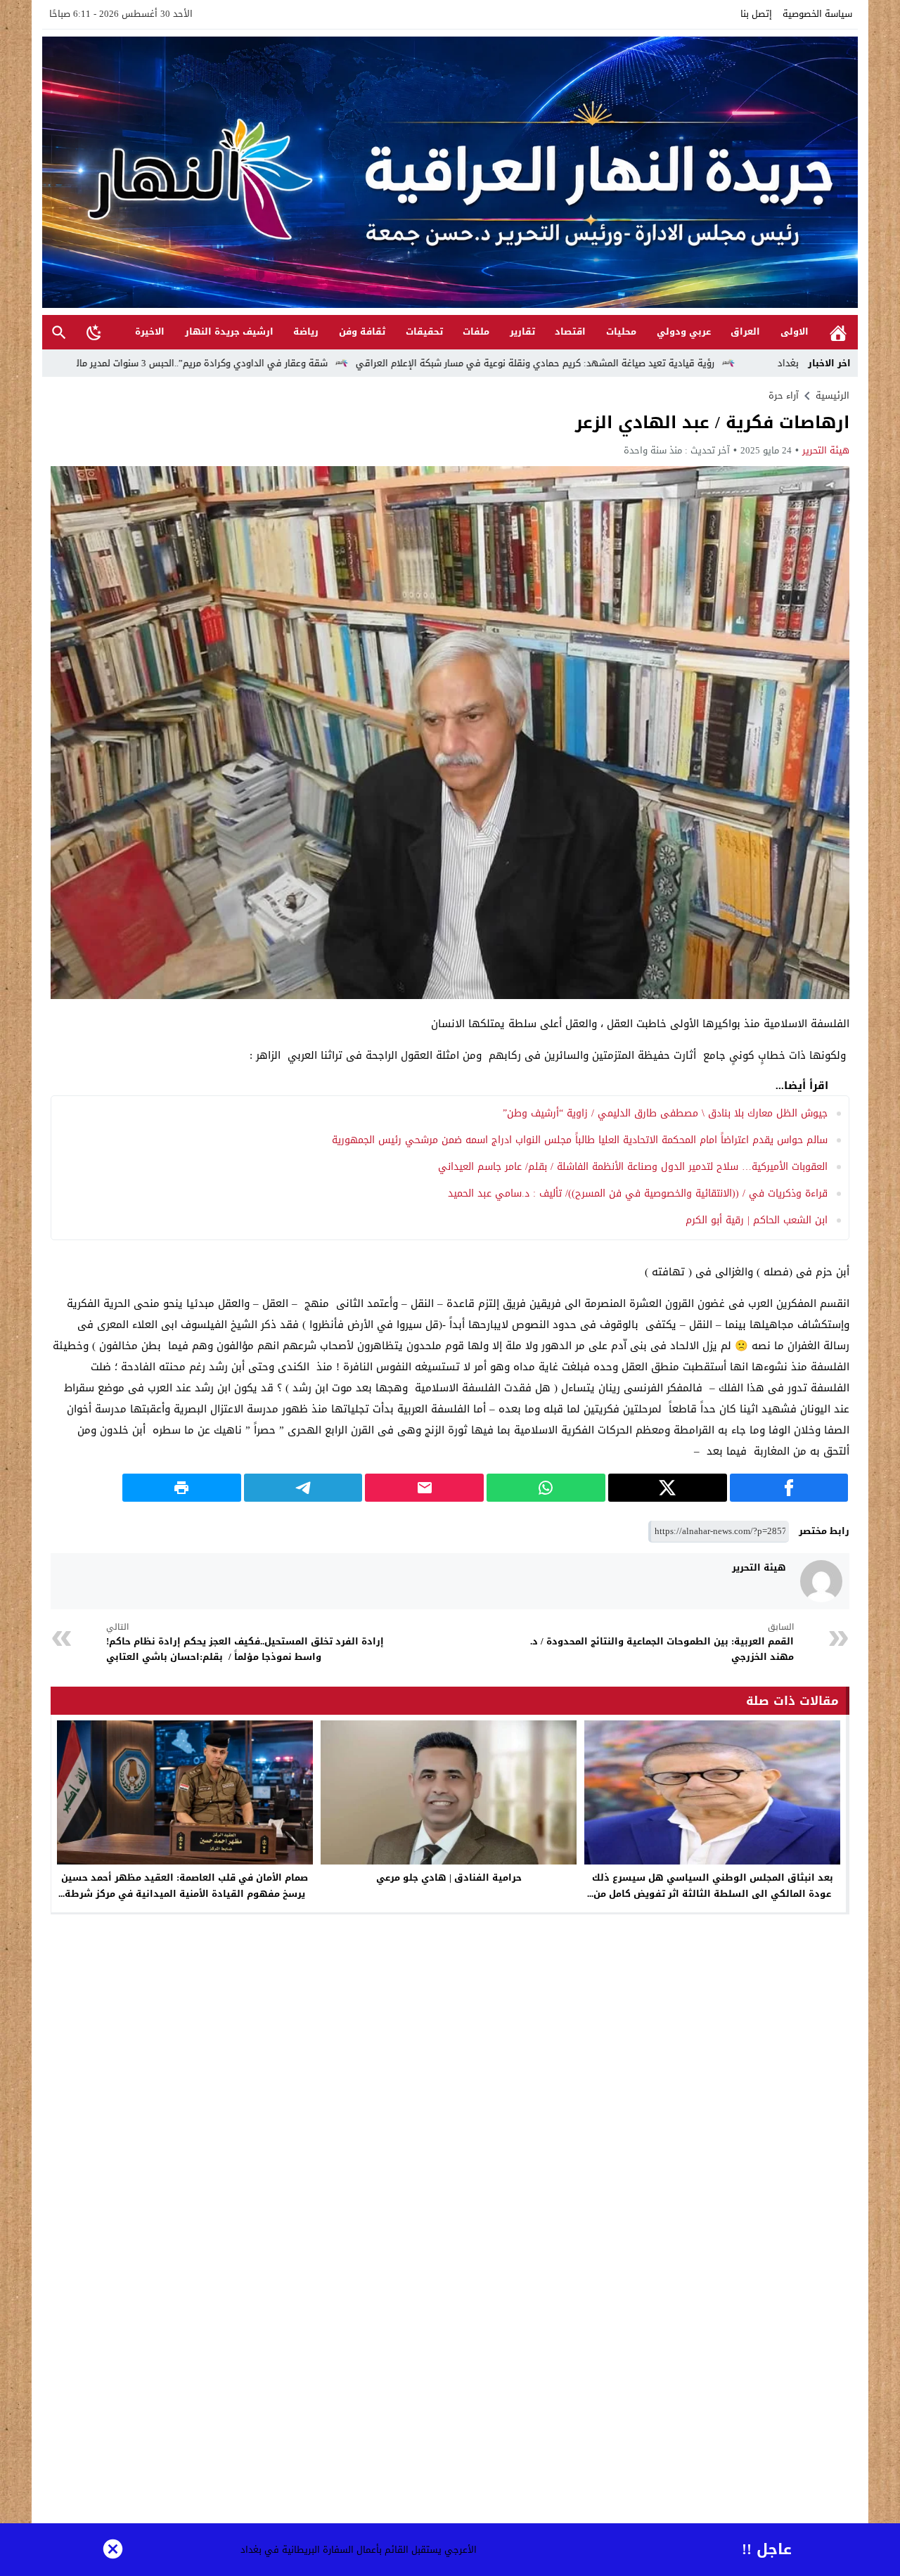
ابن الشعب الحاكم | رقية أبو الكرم (757, 1220)
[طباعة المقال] (182, 1488)
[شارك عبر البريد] (424, 1488)
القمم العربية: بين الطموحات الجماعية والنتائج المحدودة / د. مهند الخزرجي (662, 1643)
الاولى (795, 331)
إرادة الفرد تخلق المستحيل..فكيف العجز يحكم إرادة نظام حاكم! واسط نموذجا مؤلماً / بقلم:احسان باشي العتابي (245, 1643)
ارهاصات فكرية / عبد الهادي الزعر (712, 423)
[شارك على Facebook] (789, 1488)
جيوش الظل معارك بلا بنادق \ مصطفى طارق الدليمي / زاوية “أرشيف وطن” (665, 1113)
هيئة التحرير (826, 450)
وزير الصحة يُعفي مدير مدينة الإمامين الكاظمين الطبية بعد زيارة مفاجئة (381, 2550)
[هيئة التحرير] (821, 1581)
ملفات (476, 331)
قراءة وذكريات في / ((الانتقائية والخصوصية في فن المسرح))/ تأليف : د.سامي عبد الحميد (636, 1193)
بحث (59, 332)
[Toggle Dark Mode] (94, 332)
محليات (621, 331)
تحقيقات (424, 331)
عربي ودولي (684, 331)
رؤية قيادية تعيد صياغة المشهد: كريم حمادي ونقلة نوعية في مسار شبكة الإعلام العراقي (697, 363)
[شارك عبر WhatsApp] (546, 1488)
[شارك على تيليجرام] (303, 1488)
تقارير (522, 331)
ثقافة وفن (362, 331)
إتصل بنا (756, 14)
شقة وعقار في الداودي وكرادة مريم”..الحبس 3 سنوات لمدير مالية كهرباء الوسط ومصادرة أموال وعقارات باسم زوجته (259, 363)
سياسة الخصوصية (817, 14)
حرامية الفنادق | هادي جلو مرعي (449, 1878)
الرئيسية (838, 332)
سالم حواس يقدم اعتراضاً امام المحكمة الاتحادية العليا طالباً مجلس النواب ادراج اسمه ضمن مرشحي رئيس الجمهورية (580, 1140)
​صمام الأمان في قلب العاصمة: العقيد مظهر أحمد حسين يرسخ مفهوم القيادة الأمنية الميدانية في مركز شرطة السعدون (185, 1894)
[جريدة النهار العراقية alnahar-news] (450, 172)
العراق (745, 331)
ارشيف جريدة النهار (229, 331)
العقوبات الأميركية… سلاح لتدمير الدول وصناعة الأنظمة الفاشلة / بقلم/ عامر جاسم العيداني (633, 1167)
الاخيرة (150, 331)
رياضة (306, 331)
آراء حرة (784, 395)
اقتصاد (570, 331)
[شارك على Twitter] (668, 1488)
